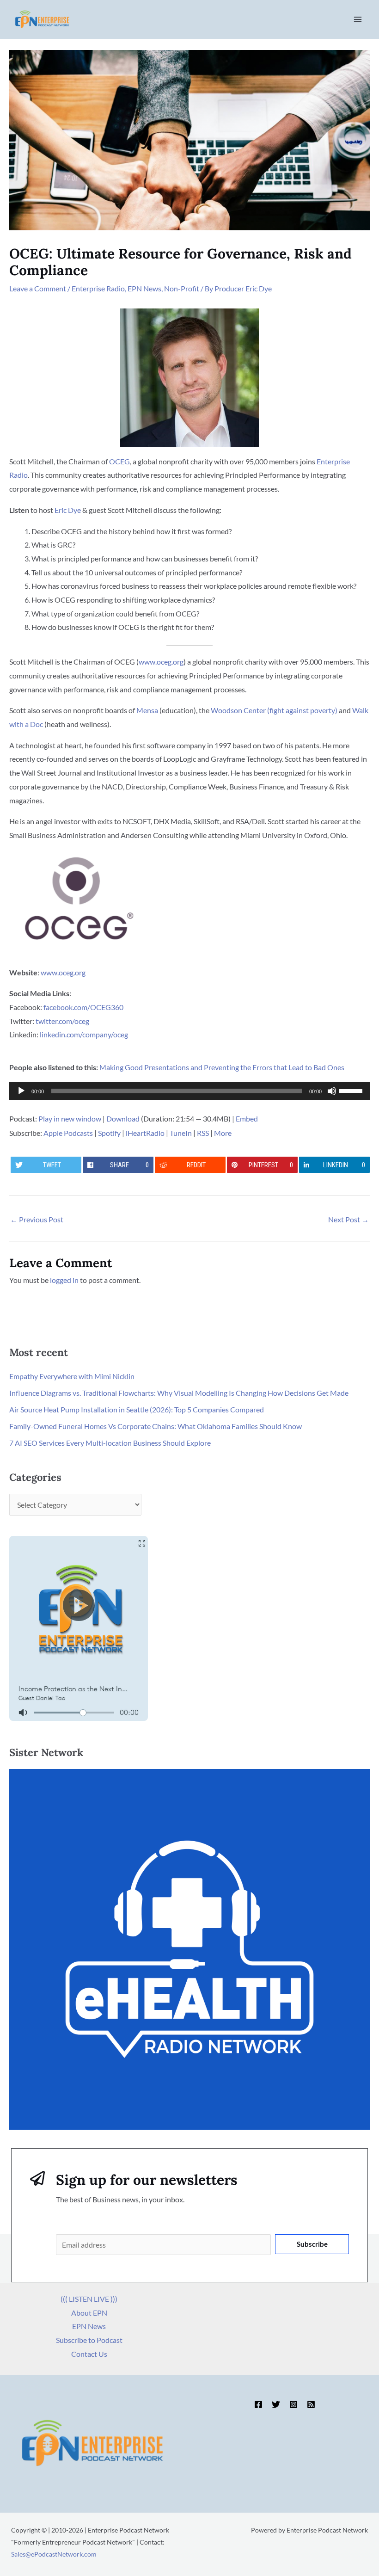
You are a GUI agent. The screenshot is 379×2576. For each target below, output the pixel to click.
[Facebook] (258, 2404)
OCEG (119, 461)
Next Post (348, 1219)
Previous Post (37, 1219)
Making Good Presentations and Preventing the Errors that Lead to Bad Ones (222, 1067)
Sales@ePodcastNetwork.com (54, 2554)
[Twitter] (276, 2404)
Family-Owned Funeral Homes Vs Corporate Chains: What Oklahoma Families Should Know (156, 1426)
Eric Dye (68, 510)
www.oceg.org (161, 662)
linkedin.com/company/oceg (84, 1034)
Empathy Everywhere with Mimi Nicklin (72, 1376)
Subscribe (312, 2244)
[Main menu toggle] (358, 19)
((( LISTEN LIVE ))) (89, 2299)
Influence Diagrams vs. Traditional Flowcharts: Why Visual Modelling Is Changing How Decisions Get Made (179, 1393)
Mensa (147, 710)
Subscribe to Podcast (89, 2340)
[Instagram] (293, 2404)
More (223, 1133)
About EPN (89, 2313)
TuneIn (181, 1133)
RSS (203, 1133)
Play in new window (70, 1119)
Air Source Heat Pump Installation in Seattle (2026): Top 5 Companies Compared (137, 1409)
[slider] (352, 1090)
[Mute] (332, 1091)
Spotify (109, 1133)
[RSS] (311, 2404)
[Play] (21, 1091)
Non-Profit (182, 288)
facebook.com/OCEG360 (83, 1007)
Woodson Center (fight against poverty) (274, 710)
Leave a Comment (38, 288)
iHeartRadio (145, 1133)
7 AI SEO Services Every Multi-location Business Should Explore (110, 1443)
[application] (189, 1091)
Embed (247, 1119)
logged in (64, 1280)
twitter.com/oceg (62, 1021)
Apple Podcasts (68, 1133)
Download (123, 1119)
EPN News (144, 288)
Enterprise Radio (98, 288)
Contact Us (89, 2354)
